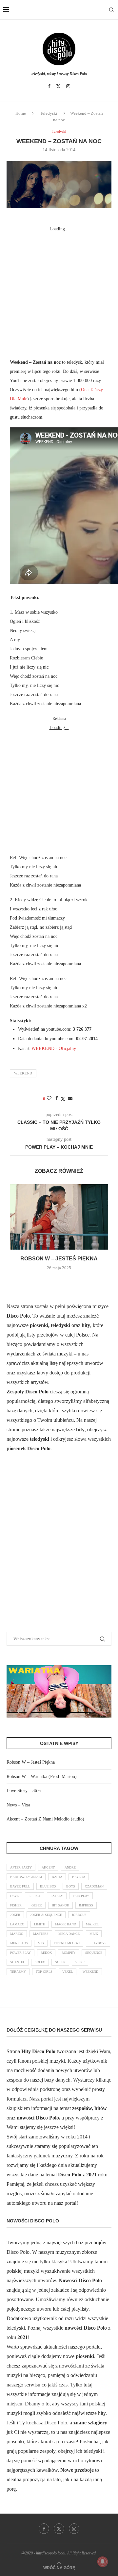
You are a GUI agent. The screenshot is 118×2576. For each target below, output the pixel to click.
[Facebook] (49, 86)
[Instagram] (68, 86)
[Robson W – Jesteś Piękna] (59, 1217)
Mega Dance (69, 1934)
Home (21, 113)
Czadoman (94, 1886)
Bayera (79, 1877)
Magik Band (66, 1924)
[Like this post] (49, 1099)
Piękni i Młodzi (67, 1943)
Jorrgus (79, 1915)
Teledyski (49, 113)
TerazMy (18, 1972)
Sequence (94, 1953)
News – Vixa (18, 1805)
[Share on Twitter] (63, 1099)
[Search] (111, 10)
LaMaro (17, 1924)
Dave (14, 1896)
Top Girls (44, 1972)
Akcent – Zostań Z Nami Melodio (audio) (45, 1819)
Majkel (92, 1924)
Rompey (69, 1953)
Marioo (17, 1934)
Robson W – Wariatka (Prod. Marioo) (42, 1777)
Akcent (48, 1867)
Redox (46, 1953)
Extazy (57, 1896)
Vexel (68, 1972)
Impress (86, 1905)
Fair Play (81, 1896)
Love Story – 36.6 (24, 1791)
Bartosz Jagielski (26, 1877)
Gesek (37, 1905)
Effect (35, 1896)
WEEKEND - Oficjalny (54, 1048)
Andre (70, 1867)
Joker (15, 1915)
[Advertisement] (59, 292)
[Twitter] (58, 86)
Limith (40, 1924)
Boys (71, 1886)
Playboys (98, 1943)
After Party (21, 1867)
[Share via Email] (70, 1099)
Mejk (94, 1934)
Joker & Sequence (46, 1915)
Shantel (18, 1962)
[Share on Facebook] (57, 1099)
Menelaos (19, 1943)
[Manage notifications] (103, 2562)
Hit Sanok (60, 1905)
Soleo (40, 1962)
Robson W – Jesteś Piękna (59, 1259)
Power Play (20, 1953)
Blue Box (48, 1886)
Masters (41, 1934)
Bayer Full (20, 1886)
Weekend (23, 1073)
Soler (60, 1962)
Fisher (16, 1905)
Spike (80, 1962)
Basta (57, 1877)
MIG (41, 1943)
